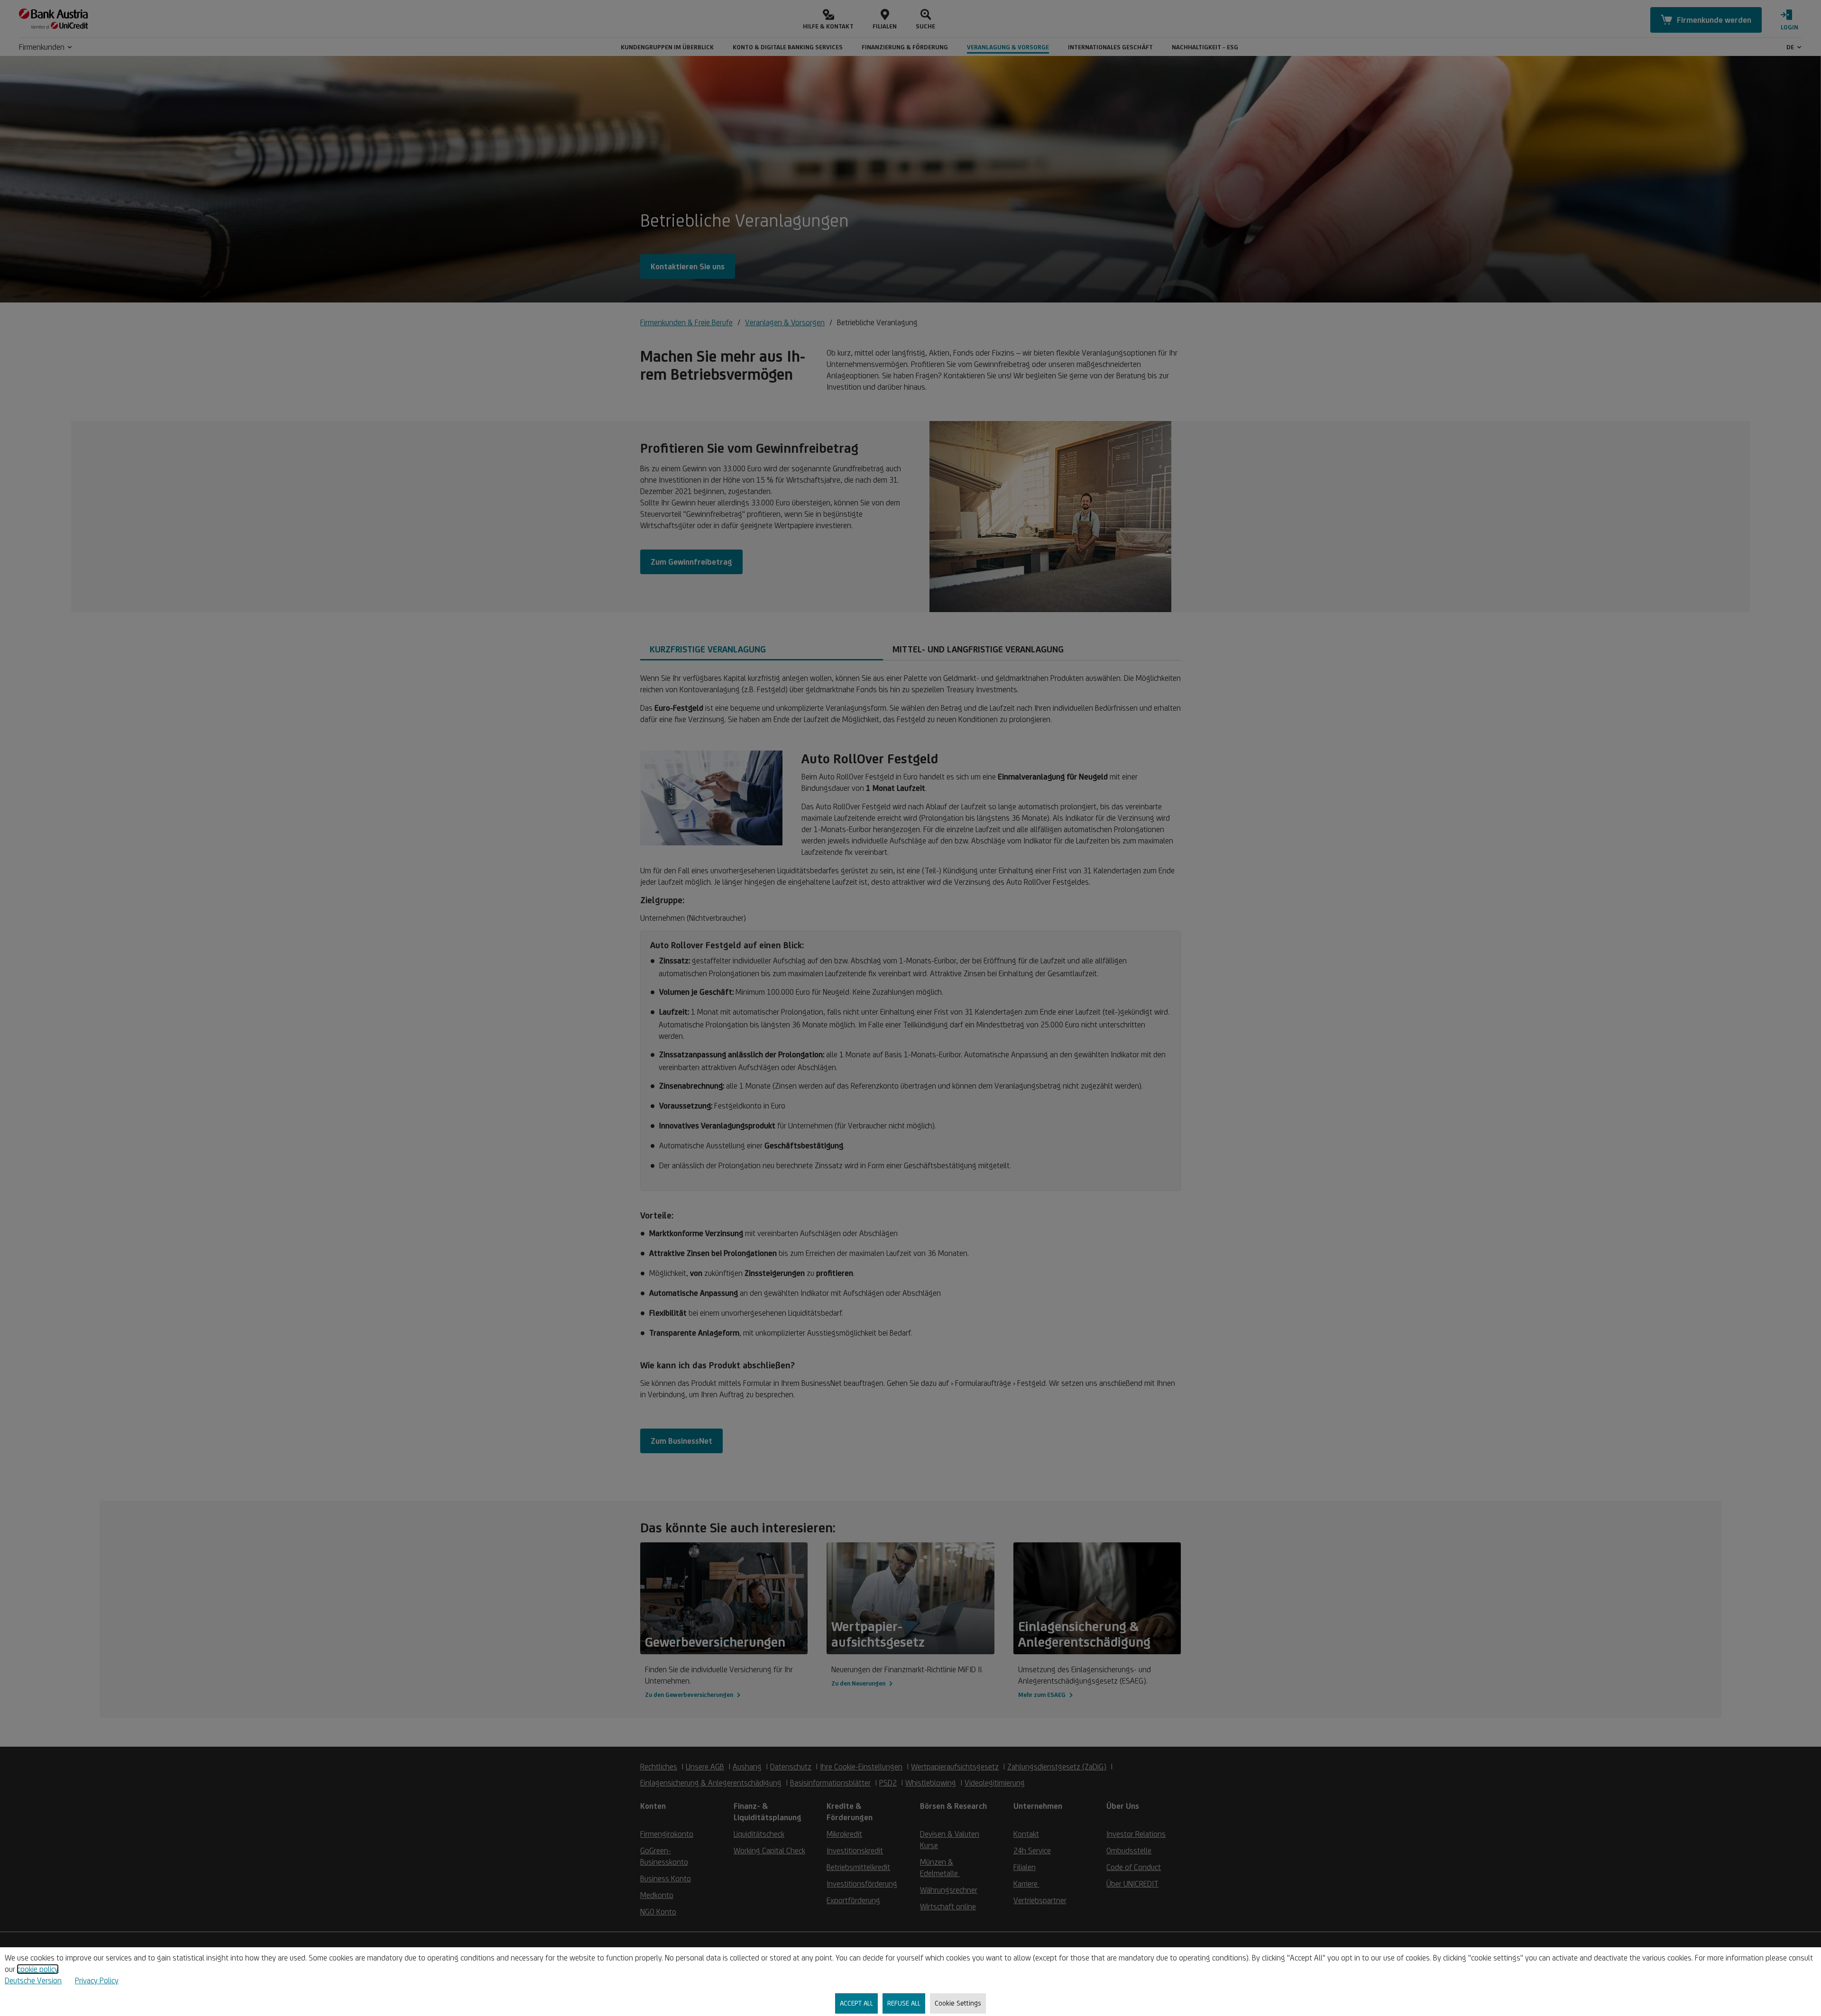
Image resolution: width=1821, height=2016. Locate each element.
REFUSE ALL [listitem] (904, 2003)
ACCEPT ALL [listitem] (856, 2003)
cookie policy (38, 1969)
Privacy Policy (97, 1980)
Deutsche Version (33, 1980)
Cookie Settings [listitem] (958, 2003)
